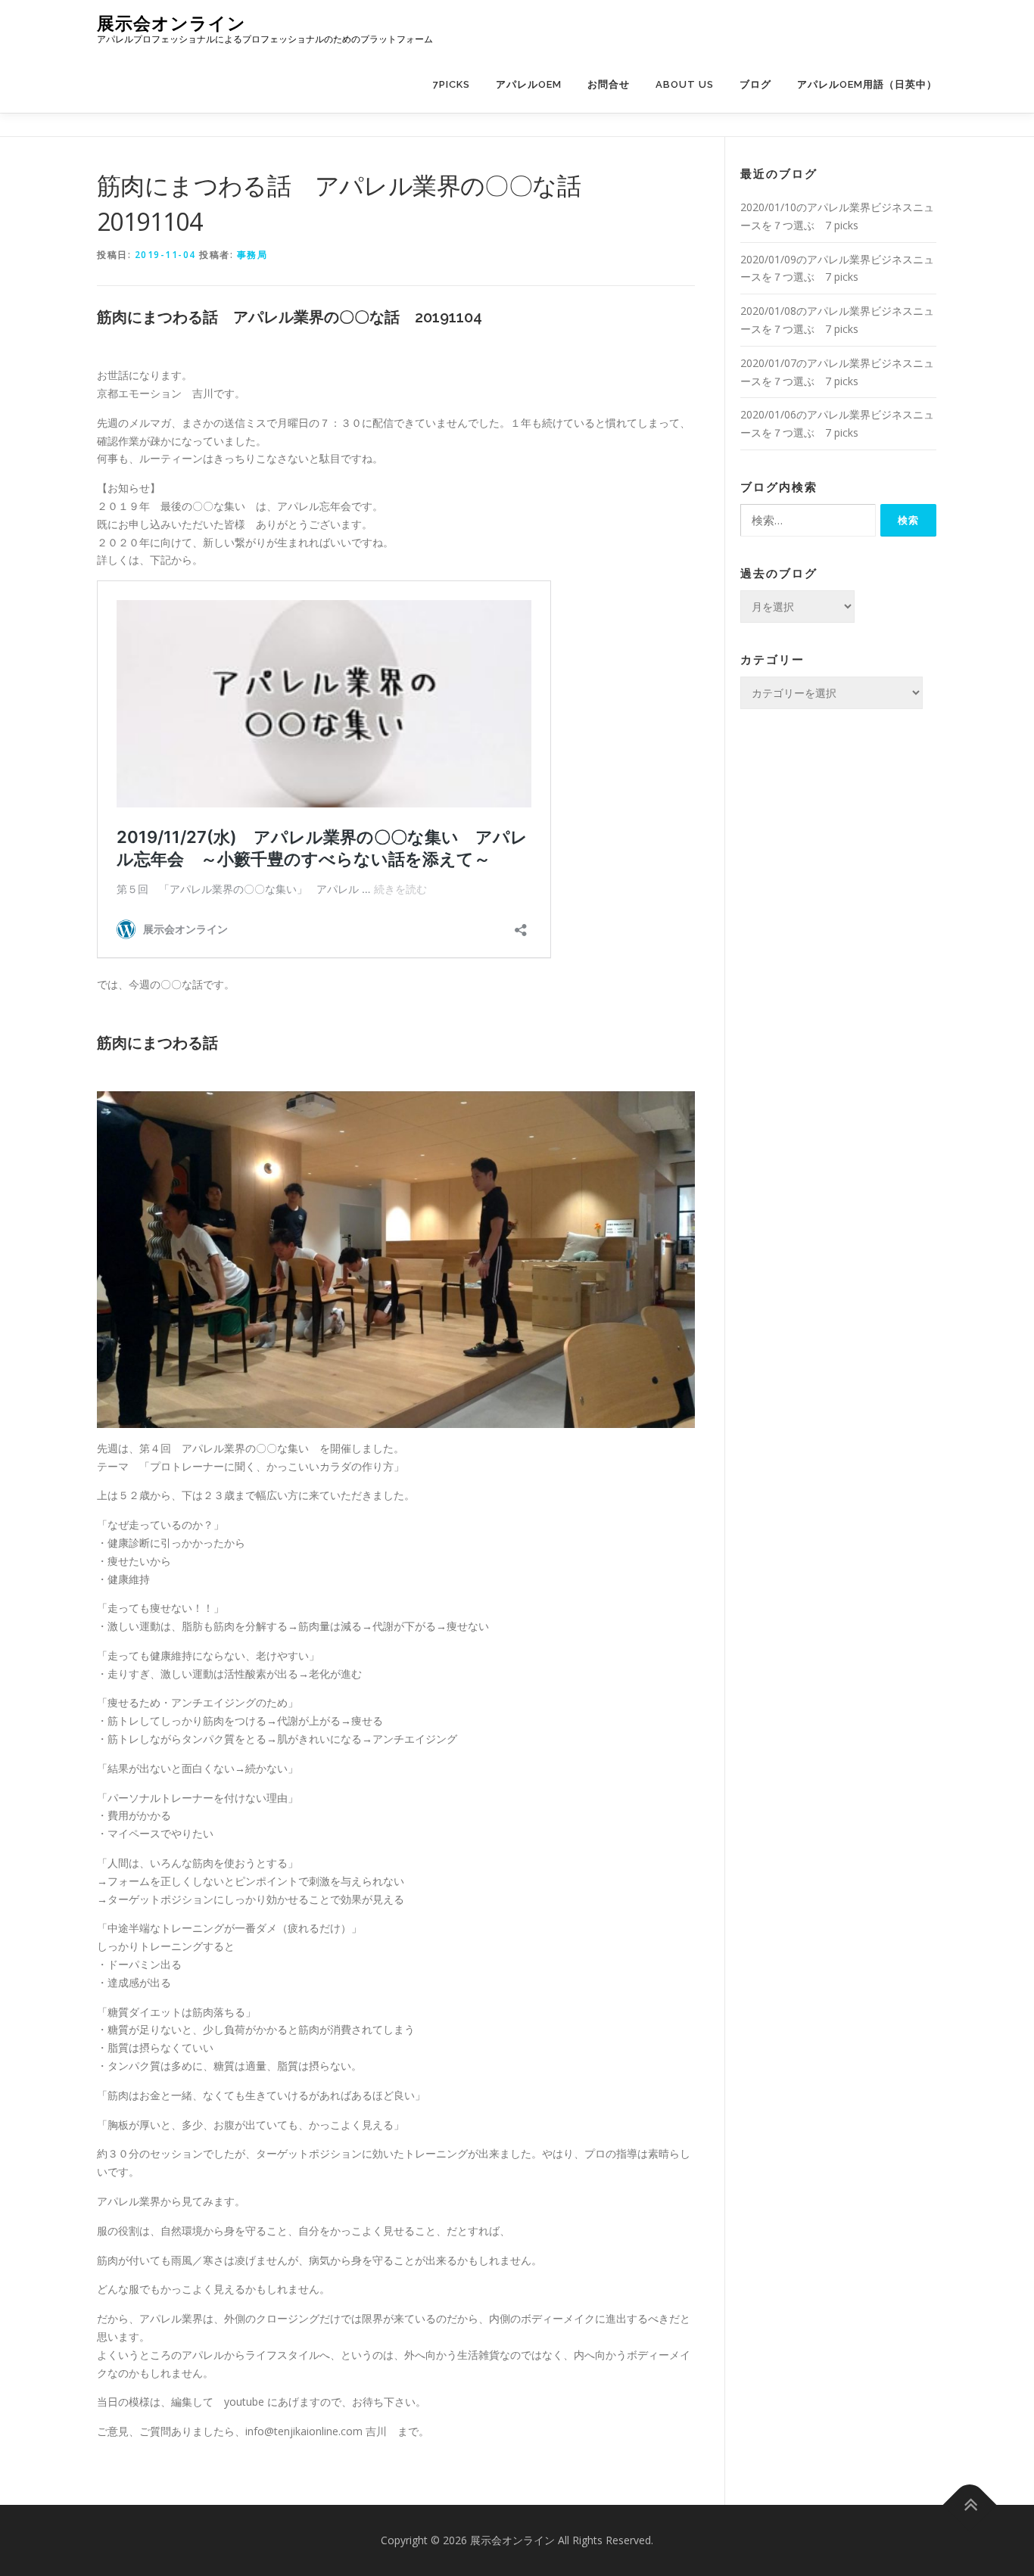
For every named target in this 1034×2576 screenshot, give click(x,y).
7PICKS (452, 84)
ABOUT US (685, 84)
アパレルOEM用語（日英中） (867, 84)
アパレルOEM (529, 84)
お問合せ (609, 84)
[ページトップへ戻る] (970, 2505)
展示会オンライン (171, 23)
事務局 (252, 255)
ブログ (755, 84)
